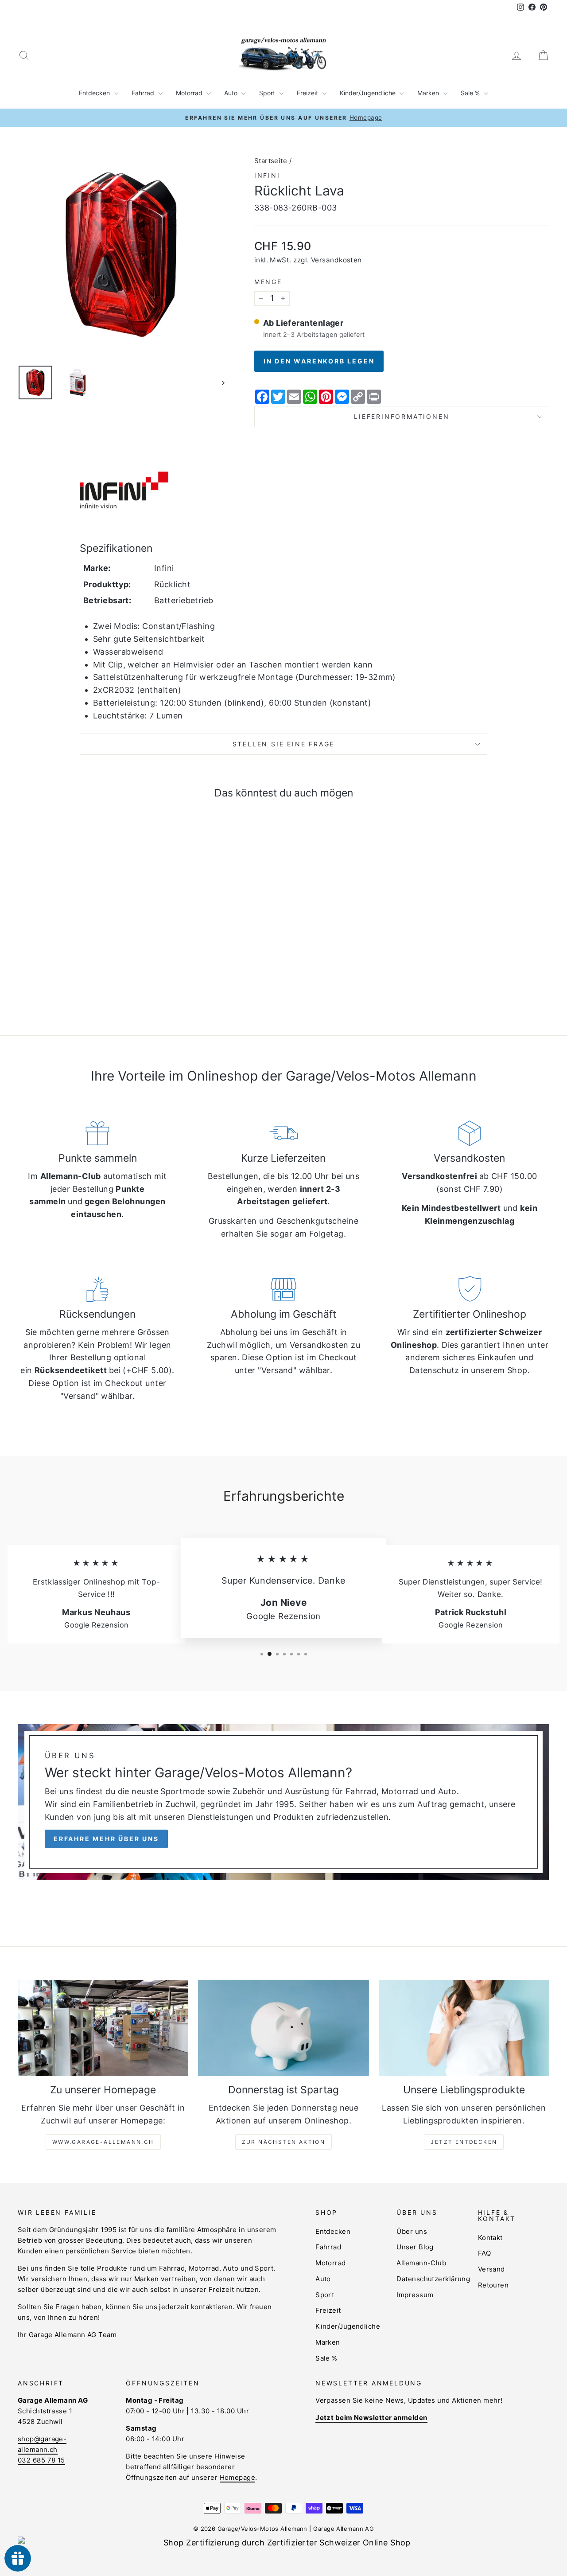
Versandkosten (336, 260)
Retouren (493, 2285)
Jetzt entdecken (464, 2142)
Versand (491, 2269)
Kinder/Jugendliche (369, 93)
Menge (268, 282)
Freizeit (308, 93)
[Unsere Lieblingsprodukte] (464, 2028)
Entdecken (95, 93)
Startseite (271, 161)
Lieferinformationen (402, 416)
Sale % (471, 93)
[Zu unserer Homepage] (103, 2028)
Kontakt (490, 2238)
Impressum (415, 2295)
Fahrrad (144, 93)
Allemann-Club (421, 2263)
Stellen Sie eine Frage (284, 744)
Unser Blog (415, 2247)
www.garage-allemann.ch (103, 2142)
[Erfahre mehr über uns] (283, 1802)
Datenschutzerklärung (433, 2279)
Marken (429, 93)
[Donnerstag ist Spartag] (283, 2028)
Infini (267, 175)
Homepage (238, 2477)
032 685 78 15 (41, 2460)
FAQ (484, 2253)
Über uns (412, 2231)
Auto (232, 93)
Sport (268, 93)
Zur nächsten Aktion (284, 2142)
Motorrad (190, 93)
